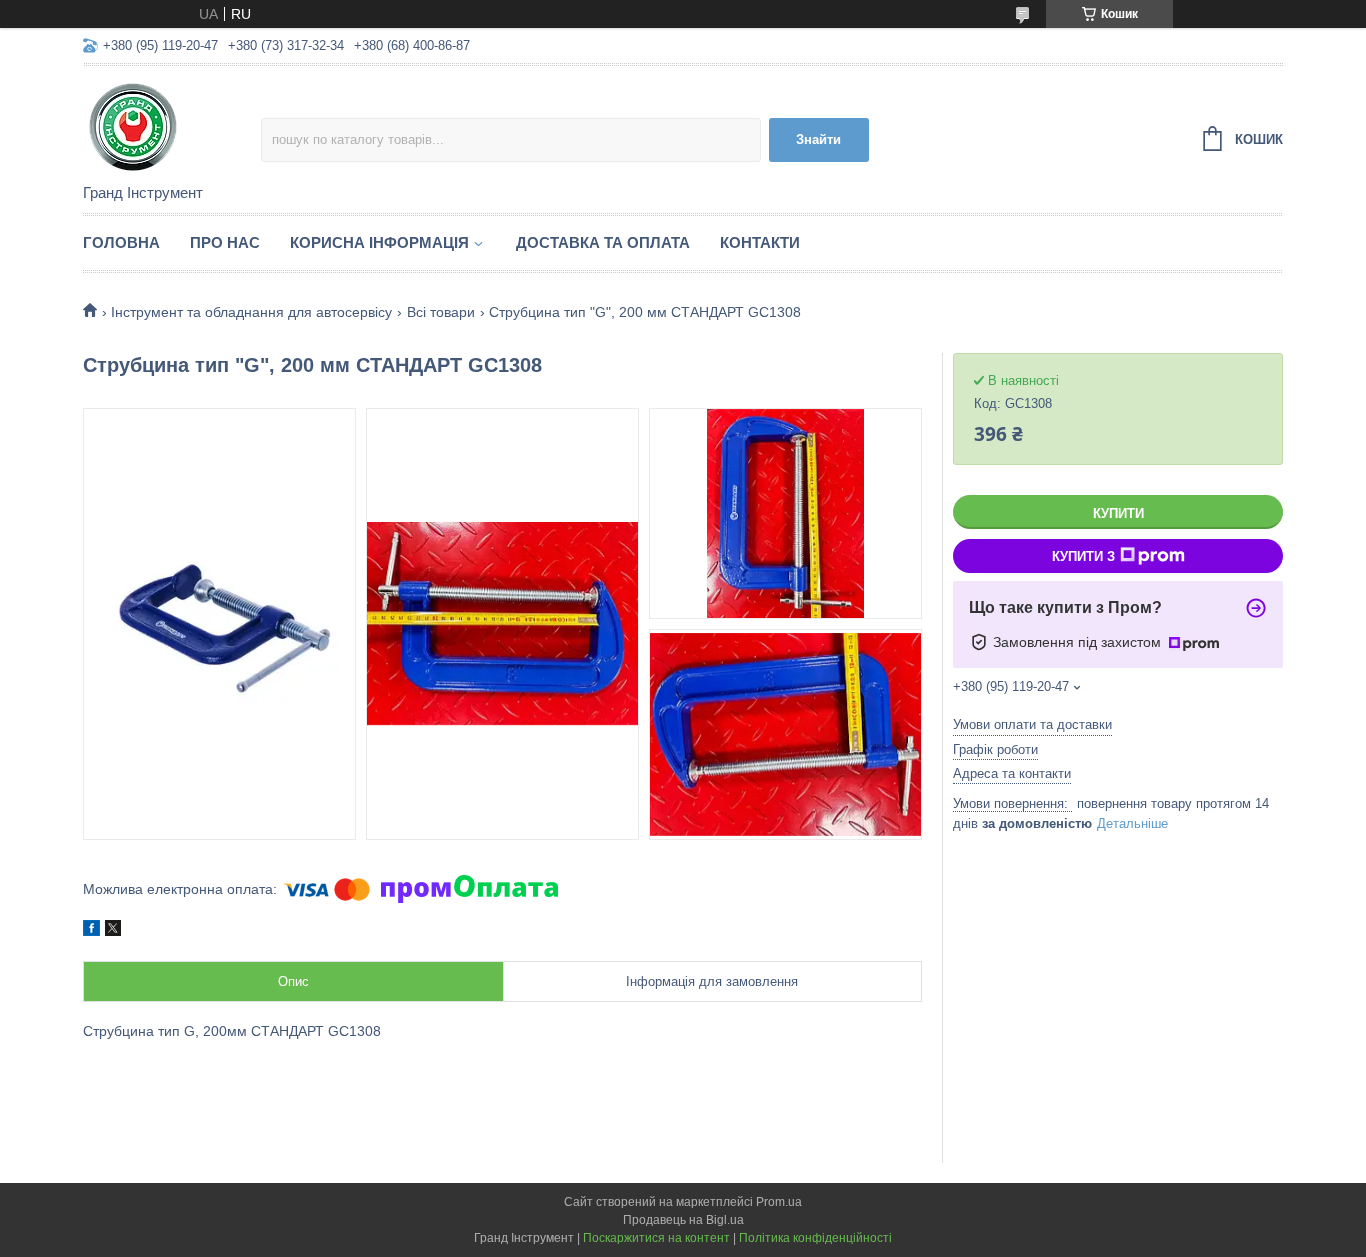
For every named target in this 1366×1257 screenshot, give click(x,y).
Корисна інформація (379, 242)
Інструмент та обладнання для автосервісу (251, 312)
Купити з (1083, 556)
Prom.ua (779, 1202)
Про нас (225, 242)
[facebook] (91, 931)
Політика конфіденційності (815, 1238)
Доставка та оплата (603, 242)
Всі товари (441, 312)
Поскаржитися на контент (656, 1238)
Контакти (760, 242)
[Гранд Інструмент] (172, 126)
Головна (121, 242)
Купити (1118, 513)
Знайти (818, 139)
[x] (113, 931)
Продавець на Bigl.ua (683, 1220)
